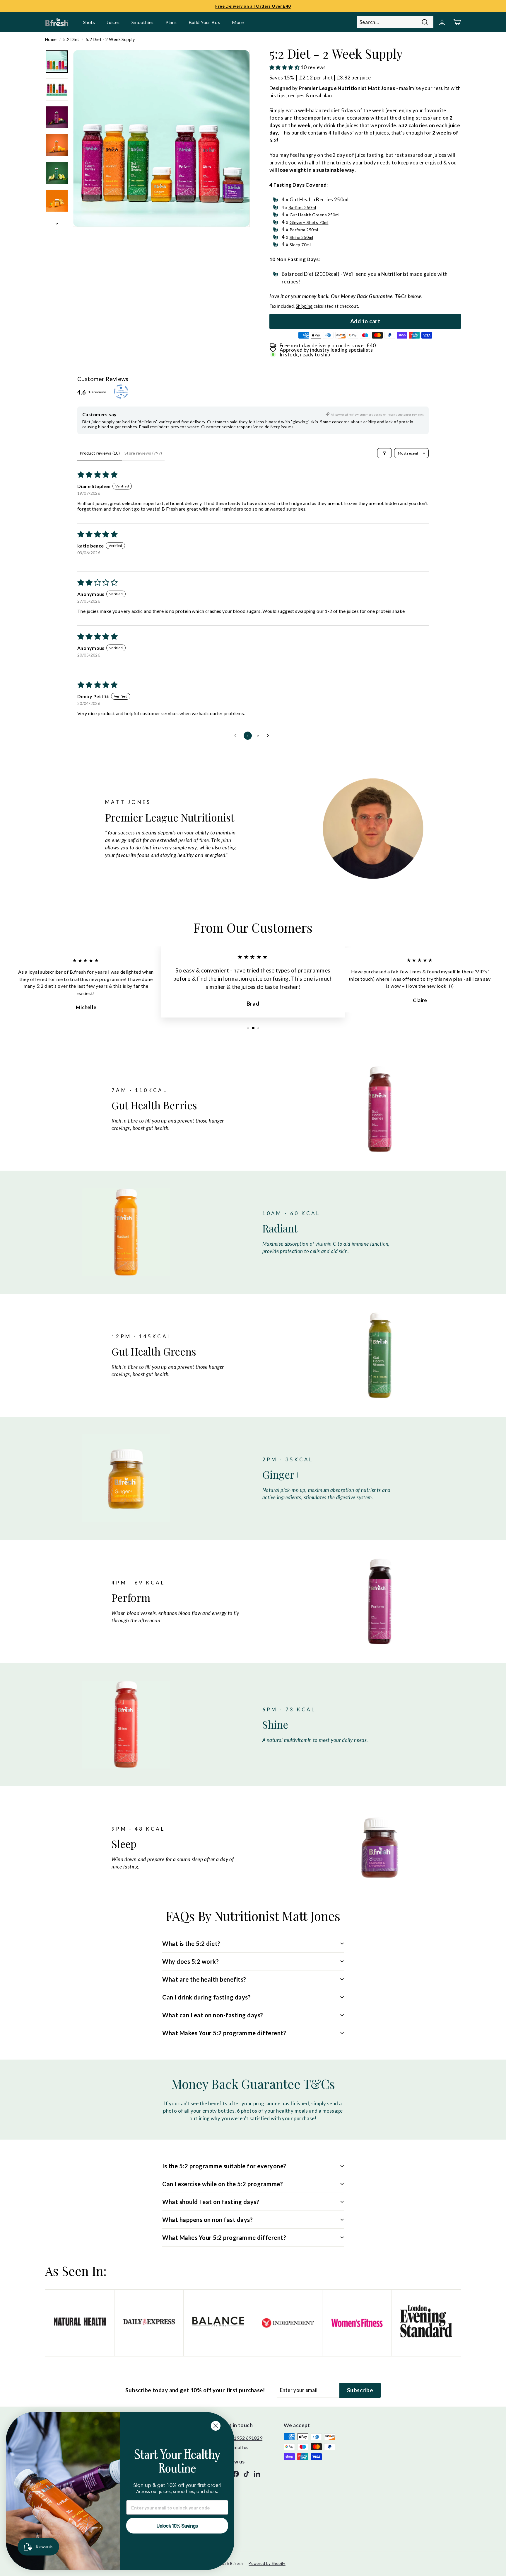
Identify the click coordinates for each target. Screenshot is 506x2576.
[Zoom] (161, 138)
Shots (89, 22)
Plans (171, 22)
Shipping (304, 306)
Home (51, 39)
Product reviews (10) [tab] (100, 453)
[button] (285, 67)
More (238, 22)
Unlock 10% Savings (177, 2526)
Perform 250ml (304, 230)
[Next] (57, 222)
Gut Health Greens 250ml (315, 215)
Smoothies (143, 22)
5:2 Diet (71, 39)
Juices (113, 22)
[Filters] (384, 453)
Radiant (302, 207)
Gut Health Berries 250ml (319, 199)
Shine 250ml (301, 237)
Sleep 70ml (300, 245)
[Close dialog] (216, 2426)
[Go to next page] (269, 736)
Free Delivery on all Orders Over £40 (253, 6)
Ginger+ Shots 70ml (309, 222)
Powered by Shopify (267, 2563)
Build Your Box (204, 22)
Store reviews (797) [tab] (143, 453)
